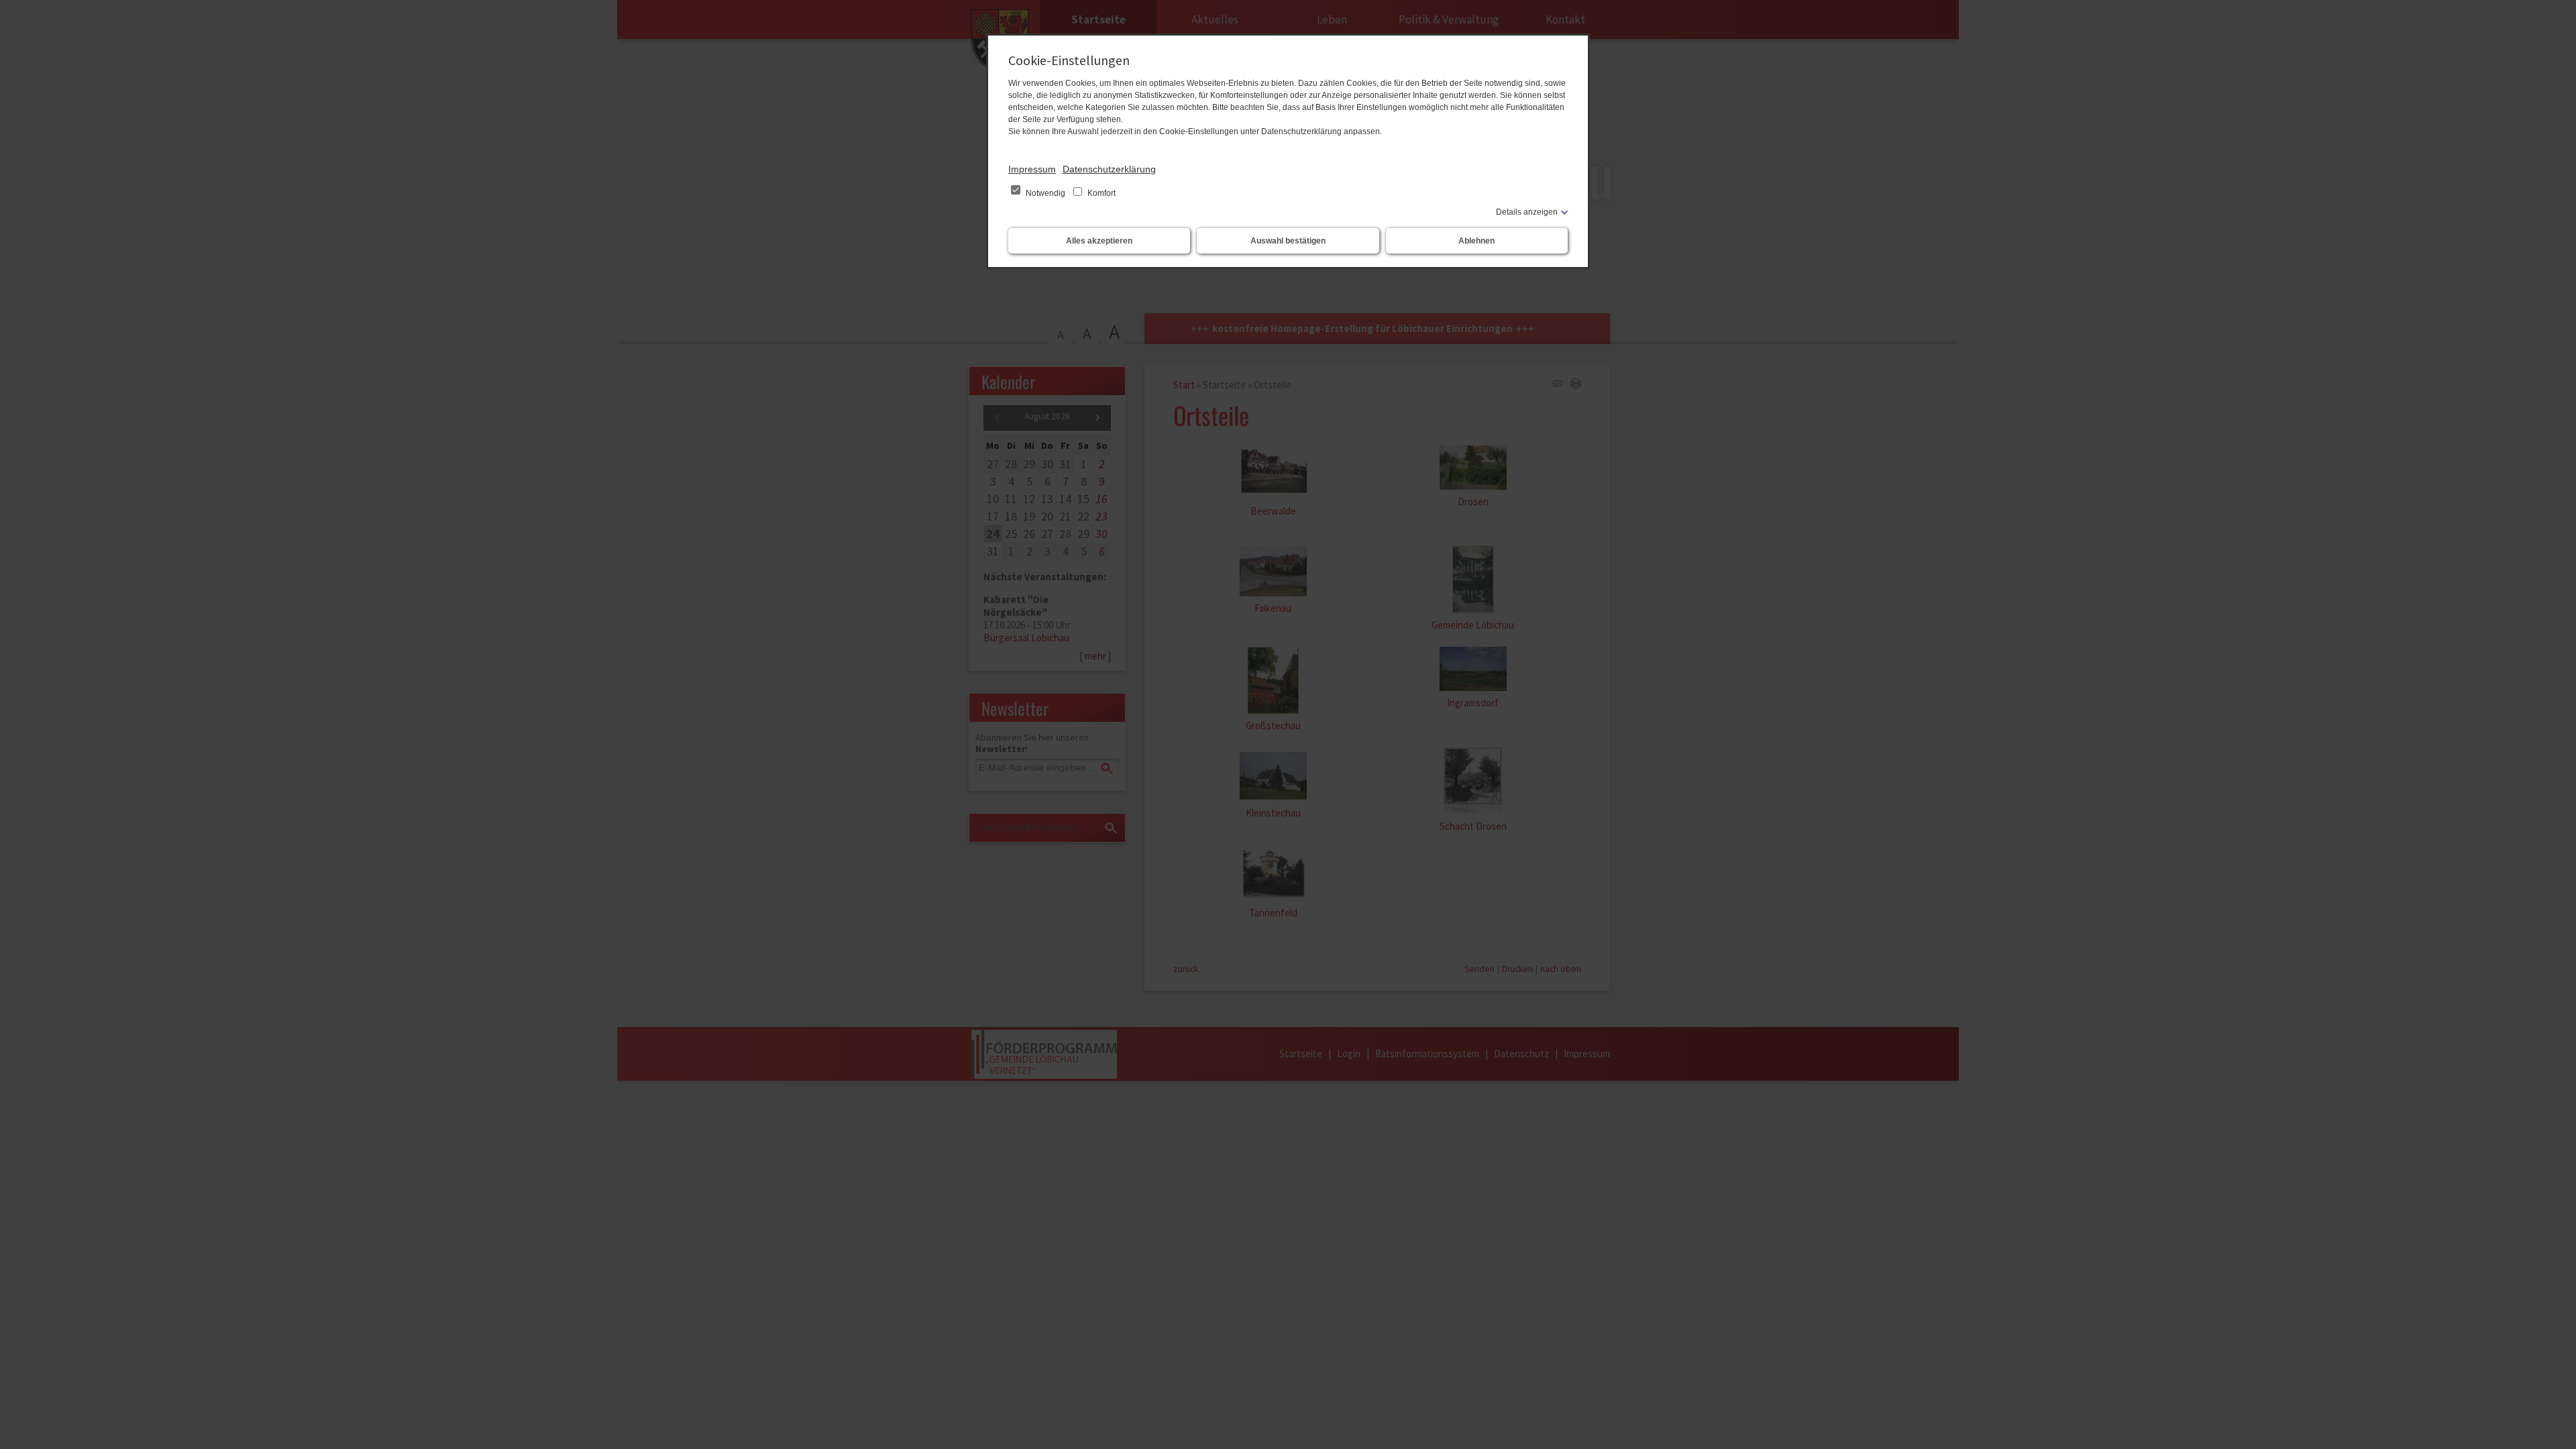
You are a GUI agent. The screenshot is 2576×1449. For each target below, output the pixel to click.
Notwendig (1045, 193)
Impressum (1032, 169)
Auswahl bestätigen (1288, 241)
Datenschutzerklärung (1109, 169)
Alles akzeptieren (1099, 241)
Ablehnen (1477, 241)
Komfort (1101, 193)
